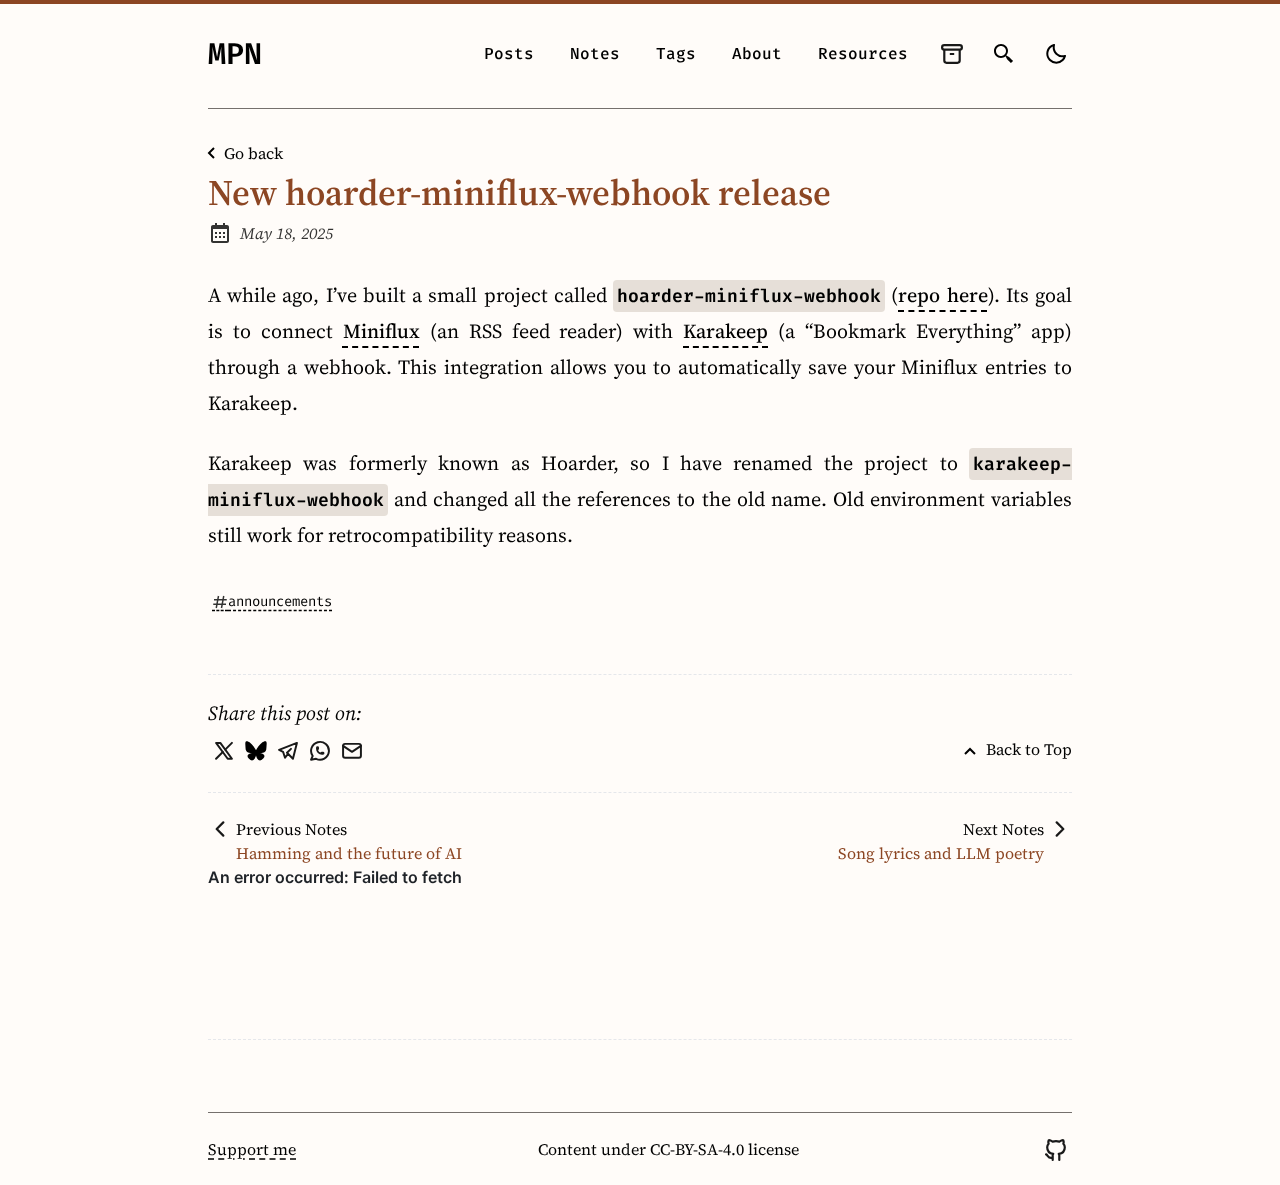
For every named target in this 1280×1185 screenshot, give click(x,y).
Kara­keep (725, 331)
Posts (509, 53)
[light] (1056, 54)
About (757, 53)
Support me (252, 1149)
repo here (942, 295)
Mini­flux (381, 331)
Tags (676, 53)
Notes (595, 53)
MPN (235, 54)
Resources (863, 53)
